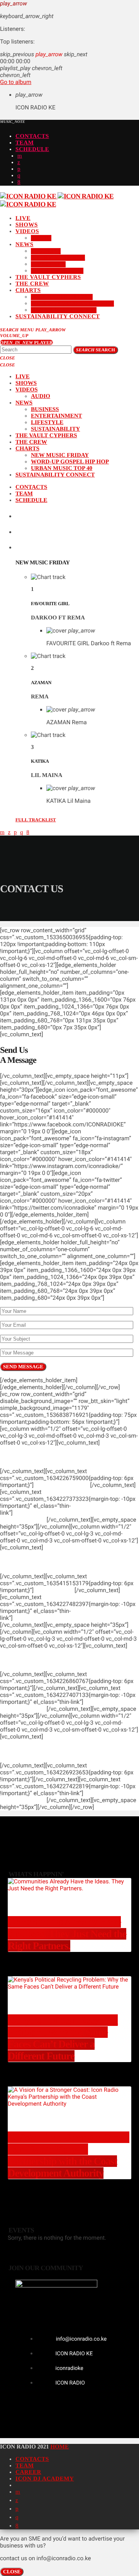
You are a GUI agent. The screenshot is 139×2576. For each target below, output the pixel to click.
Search (96, 350)
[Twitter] (19, 163)
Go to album (16, 82)
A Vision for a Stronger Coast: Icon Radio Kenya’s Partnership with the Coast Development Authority (69, 2155)
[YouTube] (20, 156)
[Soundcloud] (19, 169)
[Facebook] (19, 182)
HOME (59, 2447)
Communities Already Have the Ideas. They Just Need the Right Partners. (67, 1934)
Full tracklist (36, 820)
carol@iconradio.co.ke (41, 1618)
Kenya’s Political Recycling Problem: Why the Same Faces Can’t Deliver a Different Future (63, 2038)
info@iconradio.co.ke (111, 1702)
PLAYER (26, 342)
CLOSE (12, 2572)
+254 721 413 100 (23, 1520)
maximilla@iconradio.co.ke (47, 1513)
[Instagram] (19, 176)
